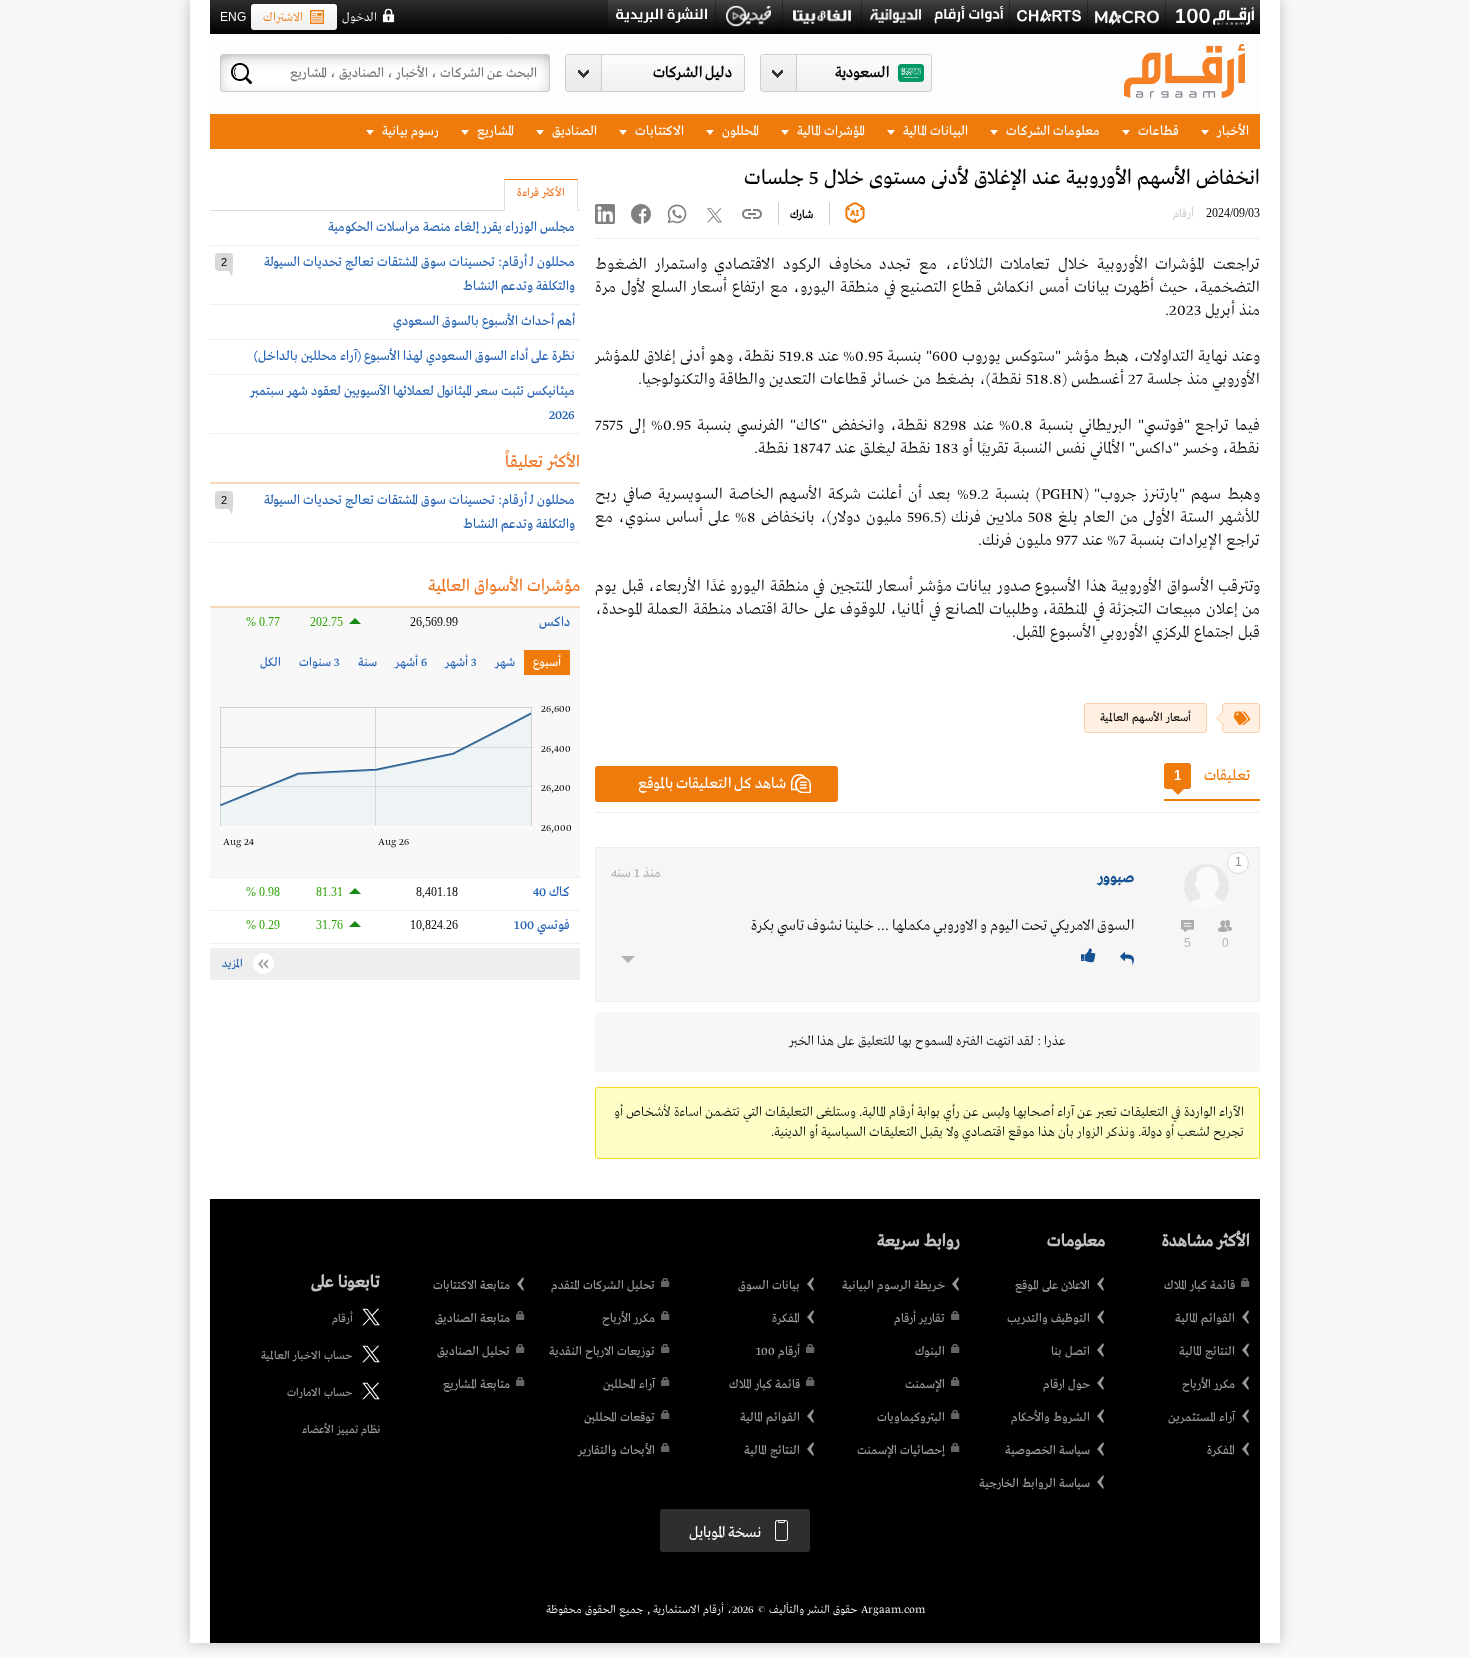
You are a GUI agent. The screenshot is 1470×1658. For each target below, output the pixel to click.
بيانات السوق (769, 1286)
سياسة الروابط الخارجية (1034, 1484)
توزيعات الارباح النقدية (602, 1352)
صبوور (1116, 878)
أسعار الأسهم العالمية (1145, 718)
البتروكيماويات (911, 1418)
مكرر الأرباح (1208, 1385)
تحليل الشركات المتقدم (603, 1286)
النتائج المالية (1207, 1352)
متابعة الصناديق (472, 1319)
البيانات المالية (934, 131)
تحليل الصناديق (473, 1352)
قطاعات (1157, 131)
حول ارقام (1066, 1385)
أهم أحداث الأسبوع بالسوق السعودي (484, 321)
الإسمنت (925, 1385)
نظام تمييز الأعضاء (341, 1430)
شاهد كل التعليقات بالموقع (712, 784)
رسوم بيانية (409, 131)
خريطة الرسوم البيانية (893, 1286)
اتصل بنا (1070, 1352)
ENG (233, 17)
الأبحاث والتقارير (616, 1451)
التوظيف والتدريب (1048, 1319)
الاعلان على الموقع (1052, 1286)
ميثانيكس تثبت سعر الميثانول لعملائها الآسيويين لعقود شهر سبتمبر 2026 (412, 403)
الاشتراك (283, 18)
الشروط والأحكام (1050, 1418)
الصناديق (573, 131)
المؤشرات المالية (829, 131)
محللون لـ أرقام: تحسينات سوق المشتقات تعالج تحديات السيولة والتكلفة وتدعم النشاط (419, 274)
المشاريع (494, 131)
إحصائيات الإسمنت (901, 1451)
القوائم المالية (1205, 1319)
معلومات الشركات (1051, 131)
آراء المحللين (629, 1385)
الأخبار (1231, 131)
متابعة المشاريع (476, 1385)
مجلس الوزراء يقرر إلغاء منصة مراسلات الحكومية (451, 227)
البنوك (930, 1352)
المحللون (739, 131)
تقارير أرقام (919, 1319)
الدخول (359, 18)
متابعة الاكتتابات (471, 1286)
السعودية (862, 73)
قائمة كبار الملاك (1199, 1286)
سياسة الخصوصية (1047, 1451)
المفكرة (1221, 1451)
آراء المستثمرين (1201, 1418)
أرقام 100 (778, 1352)
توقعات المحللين (619, 1418)
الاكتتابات (658, 131)
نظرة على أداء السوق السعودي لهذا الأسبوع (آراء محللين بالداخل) (414, 356)
